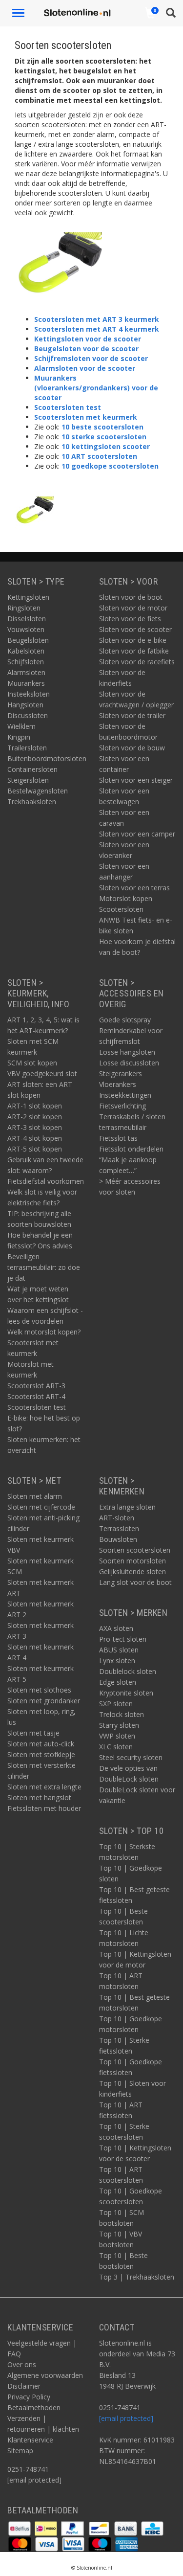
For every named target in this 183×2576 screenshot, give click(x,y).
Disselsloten (27, 619)
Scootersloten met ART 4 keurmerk (97, 329)
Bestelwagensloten (38, 791)
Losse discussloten (129, 1063)
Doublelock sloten (128, 1671)
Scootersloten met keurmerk (86, 417)
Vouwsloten (26, 629)
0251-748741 (28, 2469)
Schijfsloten (26, 662)
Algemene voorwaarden (45, 2375)
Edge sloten (118, 1682)
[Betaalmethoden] (20, 2527)
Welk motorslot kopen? (44, 1332)
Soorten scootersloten (135, 1550)
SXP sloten (116, 1704)
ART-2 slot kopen (35, 1117)
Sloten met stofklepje (41, 1754)
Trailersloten (27, 748)
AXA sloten (116, 1628)
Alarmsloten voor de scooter (85, 368)
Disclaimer (24, 2386)
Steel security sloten (131, 1757)
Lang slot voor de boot (135, 1582)
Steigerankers (121, 1073)
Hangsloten (25, 705)
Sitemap (20, 2451)
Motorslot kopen (126, 898)
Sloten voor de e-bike (133, 640)
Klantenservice (30, 2440)
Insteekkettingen (125, 1095)
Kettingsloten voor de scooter (88, 339)
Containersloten (32, 769)
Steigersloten (28, 780)
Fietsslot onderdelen (131, 1149)
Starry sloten (119, 1725)
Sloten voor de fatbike (134, 651)
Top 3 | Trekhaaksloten (137, 2277)
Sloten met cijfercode (41, 1507)
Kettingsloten (28, 597)
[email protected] (126, 2418)
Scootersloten (121, 909)
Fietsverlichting (122, 1106)
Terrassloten (119, 1528)
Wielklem (21, 726)
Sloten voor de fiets (130, 619)
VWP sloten (117, 1736)
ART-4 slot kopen (35, 1138)
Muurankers (26, 683)
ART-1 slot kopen (35, 1106)
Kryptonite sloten (126, 1693)
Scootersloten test (68, 407)
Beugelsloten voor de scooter (86, 349)
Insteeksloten (29, 694)
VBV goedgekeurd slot (42, 1073)
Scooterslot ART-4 (36, 1396)
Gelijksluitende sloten (132, 1571)
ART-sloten (117, 1518)
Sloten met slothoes (39, 1690)
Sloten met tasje (33, 1733)
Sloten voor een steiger (136, 780)
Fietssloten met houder (44, 1808)
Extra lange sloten (127, 1507)
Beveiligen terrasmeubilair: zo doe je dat (44, 1267)
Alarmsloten (26, 672)
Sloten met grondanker (44, 1701)
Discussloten (28, 715)
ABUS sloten (119, 1650)
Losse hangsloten (127, 1052)
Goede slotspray (125, 1020)
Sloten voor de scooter (135, 629)
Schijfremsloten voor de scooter (91, 358)
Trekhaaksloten (32, 802)
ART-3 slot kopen (35, 1127)
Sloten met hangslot (39, 1797)
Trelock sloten (122, 1714)
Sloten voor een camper (137, 834)
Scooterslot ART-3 (36, 1386)
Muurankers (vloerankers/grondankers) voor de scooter (96, 388)
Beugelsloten (28, 640)
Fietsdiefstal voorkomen (46, 1181)
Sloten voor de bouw (132, 748)
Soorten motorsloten (132, 1561)
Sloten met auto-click (41, 1744)
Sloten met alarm (35, 1496)
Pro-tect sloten (123, 1639)
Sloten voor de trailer (132, 715)
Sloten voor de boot (131, 597)
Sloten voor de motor (133, 608)
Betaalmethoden (34, 2407)
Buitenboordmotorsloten (47, 758)
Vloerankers (118, 1084)
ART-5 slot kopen (35, 1149)
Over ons (22, 2364)
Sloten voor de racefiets (137, 662)
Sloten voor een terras (134, 888)
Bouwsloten (118, 1539)
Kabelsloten (26, 651)
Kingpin (19, 737)
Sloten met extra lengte (44, 1787)
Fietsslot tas (118, 1138)
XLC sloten (116, 1747)
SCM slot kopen (32, 1063)
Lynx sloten (117, 1661)
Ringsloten (24, 608)
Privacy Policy (29, 2397)
